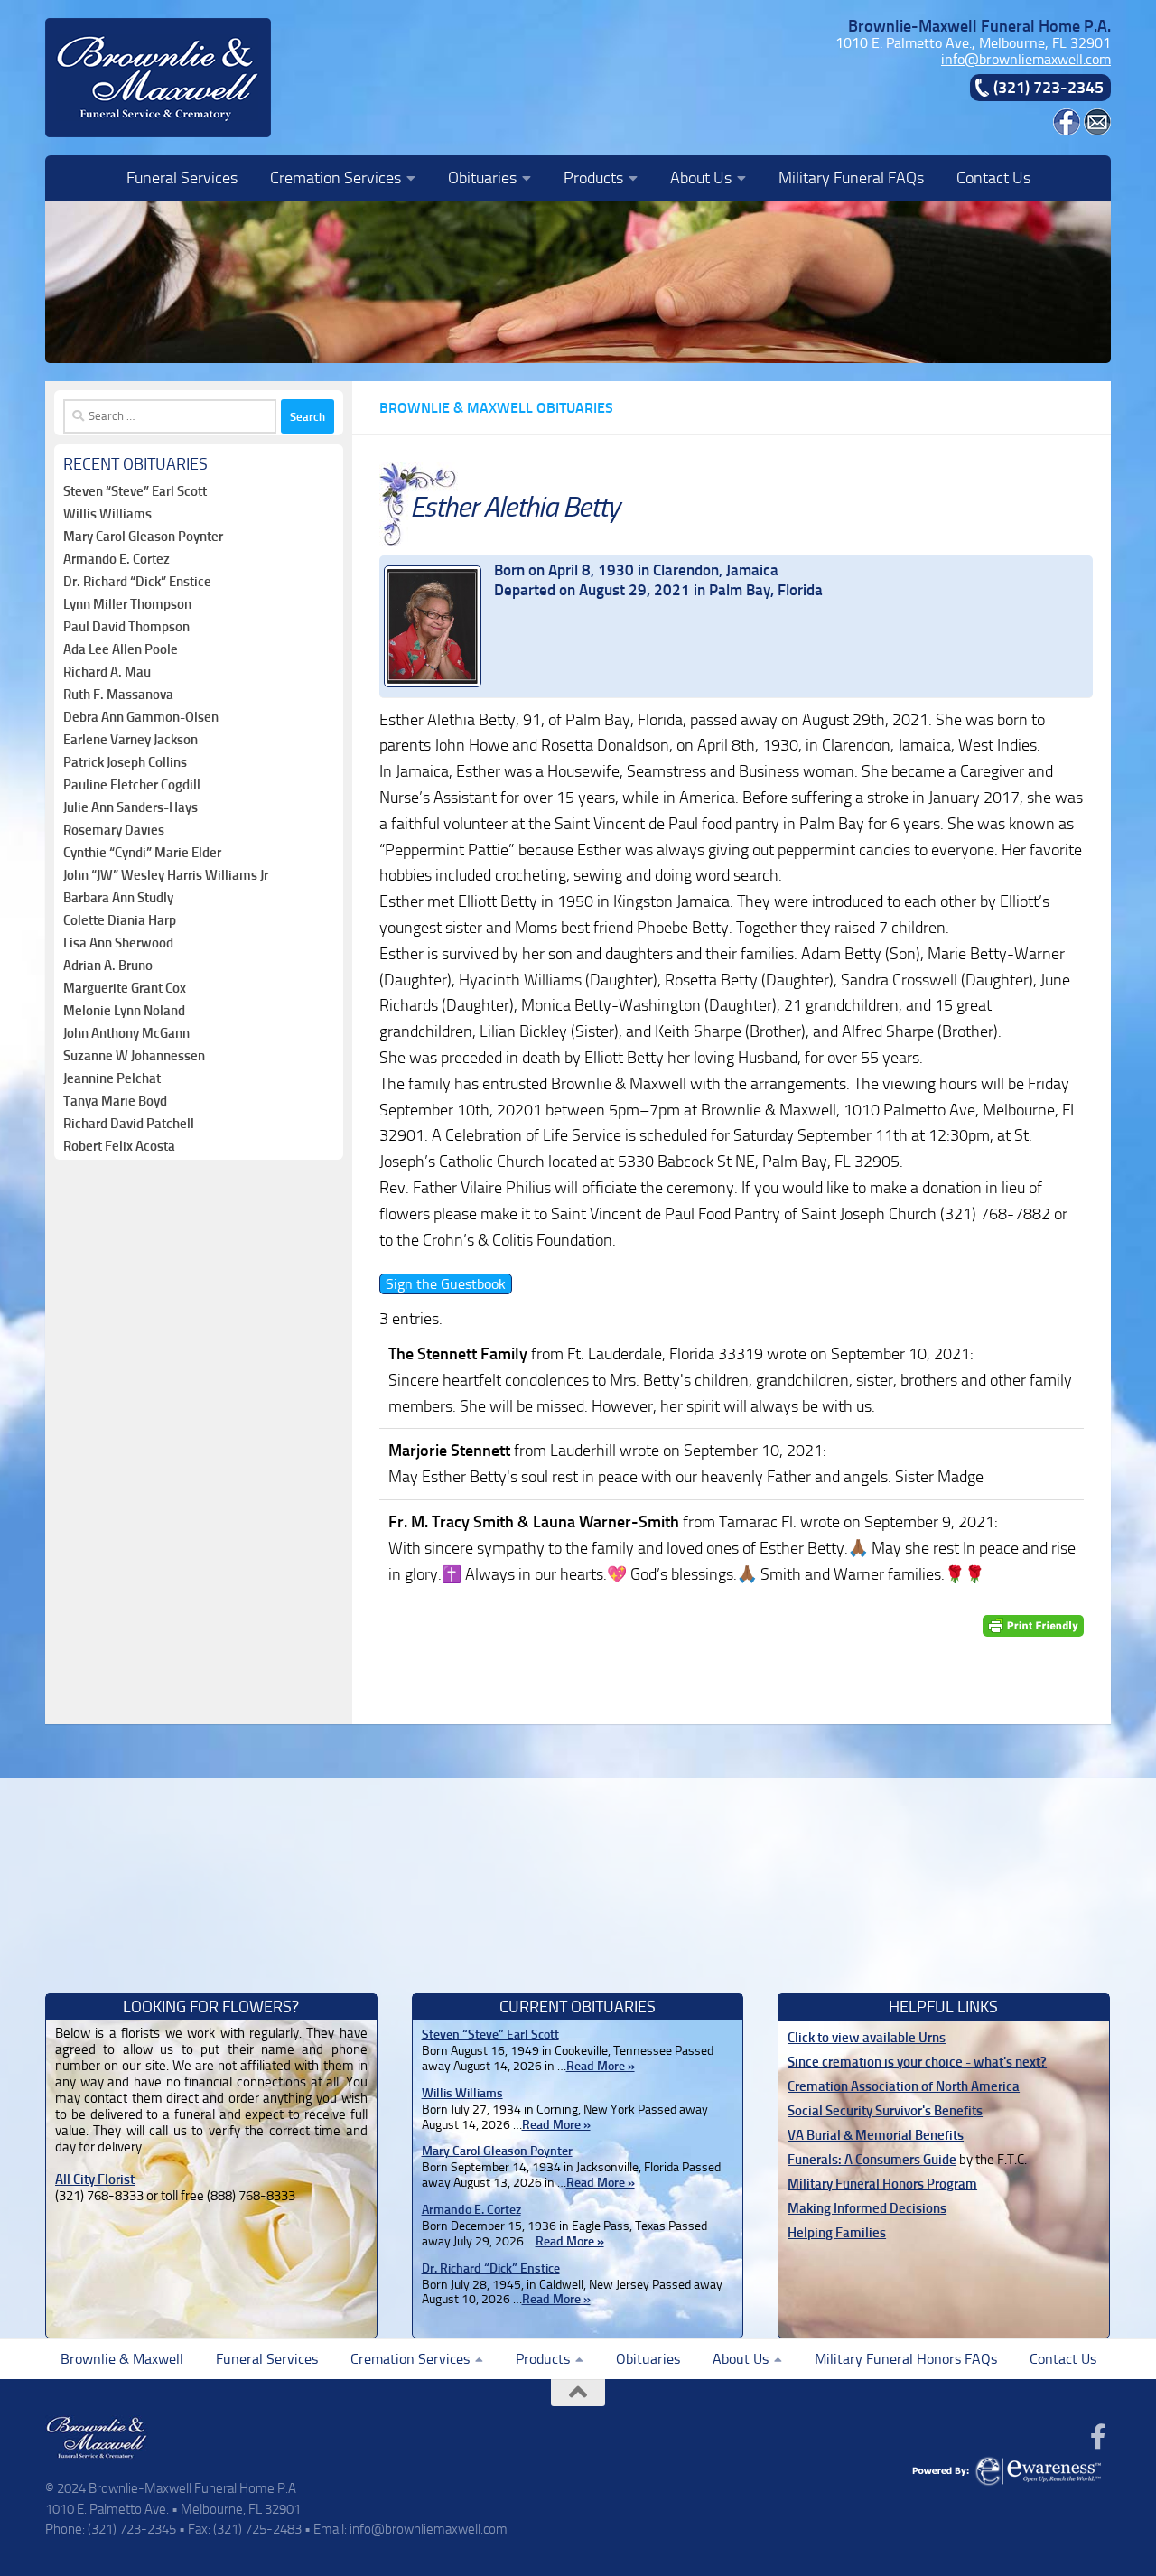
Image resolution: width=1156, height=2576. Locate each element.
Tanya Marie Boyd (115, 1101)
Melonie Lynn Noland (124, 1011)
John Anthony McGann (126, 1033)
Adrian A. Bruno (108, 966)
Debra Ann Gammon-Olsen (141, 717)
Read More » (601, 2066)
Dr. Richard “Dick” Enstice (137, 582)
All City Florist (95, 2179)
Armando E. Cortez (117, 559)
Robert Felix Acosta (119, 1146)
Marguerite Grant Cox (125, 988)
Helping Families (837, 2233)
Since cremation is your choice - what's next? (917, 2062)
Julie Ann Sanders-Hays (131, 807)
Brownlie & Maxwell (122, 2359)
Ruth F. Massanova (118, 695)
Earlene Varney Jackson (131, 740)
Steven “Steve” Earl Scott (135, 491)
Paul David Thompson (126, 627)
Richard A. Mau (107, 672)
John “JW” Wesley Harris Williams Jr (166, 875)
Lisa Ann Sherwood (118, 943)
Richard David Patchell (129, 1124)
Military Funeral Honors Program (882, 2184)
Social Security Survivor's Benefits (885, 2111)
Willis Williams (107, 514)
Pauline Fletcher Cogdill (132, 785)
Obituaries (482, 178)
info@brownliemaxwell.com (1026, 59)
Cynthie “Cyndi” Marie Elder (142, 853)
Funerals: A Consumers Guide (872, 2160)
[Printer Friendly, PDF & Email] (1033, 1625)
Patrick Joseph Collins (125, 762)
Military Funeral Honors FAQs (906, 2359)
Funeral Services (182, 178)
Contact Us (993, 178)
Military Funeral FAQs (851, 178)
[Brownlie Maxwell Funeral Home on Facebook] (1067, 131)
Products (593, 178)
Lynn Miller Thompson (127, 604)
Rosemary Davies (114, 830)
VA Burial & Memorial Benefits (876, 2135)
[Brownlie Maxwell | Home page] (158, 78)
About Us (701, 178)
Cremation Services (336, 178)
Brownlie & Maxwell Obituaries (496, 408)
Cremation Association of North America (904, 2086)
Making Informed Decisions (867, 2208)
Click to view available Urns (867, 2038)
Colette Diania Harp (120, 920)
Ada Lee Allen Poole (121, 649)
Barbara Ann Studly (118, 898)
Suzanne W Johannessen (134, 1056)
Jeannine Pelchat (112, 1078)
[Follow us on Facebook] (1098, 2437)
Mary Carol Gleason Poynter (143, 537)
